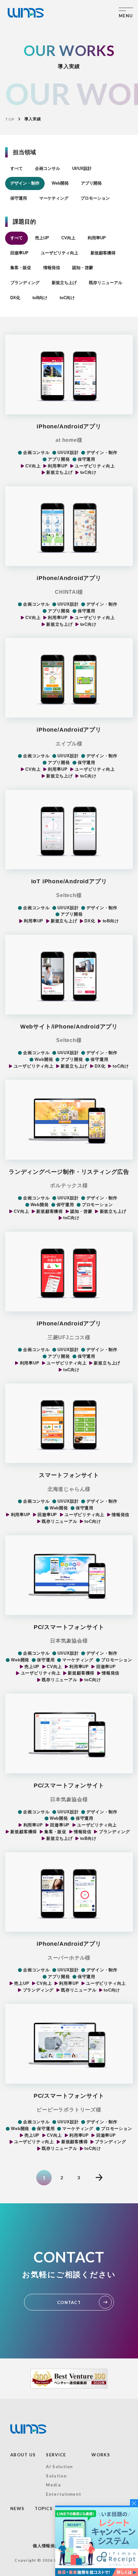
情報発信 (52, 268)
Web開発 (60, 183)
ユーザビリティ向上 (60, 253)
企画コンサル (47, 168)
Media (53, 2485)
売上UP (42, 238)
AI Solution (59, 2467)
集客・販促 (21, 268)
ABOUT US (23, 2455)
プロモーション (95, 198)
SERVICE (56, 2455)
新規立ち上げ (64, 283)
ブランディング (25, 283)
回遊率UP (19, 253)
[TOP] (26, 13)
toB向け (40, 298)
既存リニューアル (106, 283)
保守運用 (19, 198)
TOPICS (44, 2508)
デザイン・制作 (25, 183)
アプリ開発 (91, 183)
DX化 (15, 298)
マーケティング (54, 198)
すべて (17, 168)
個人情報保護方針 (50, 2546)
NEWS (17, 2508)
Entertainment (64, 2494)
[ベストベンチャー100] (69, 2379)
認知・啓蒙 (83, 268)
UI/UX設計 (82, 168)
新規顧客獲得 (103, 253)
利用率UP (97, 238)
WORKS (101, 2455)
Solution (56, 2476)
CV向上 (68, 238)
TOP (10, 119)
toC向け (67, 298)
